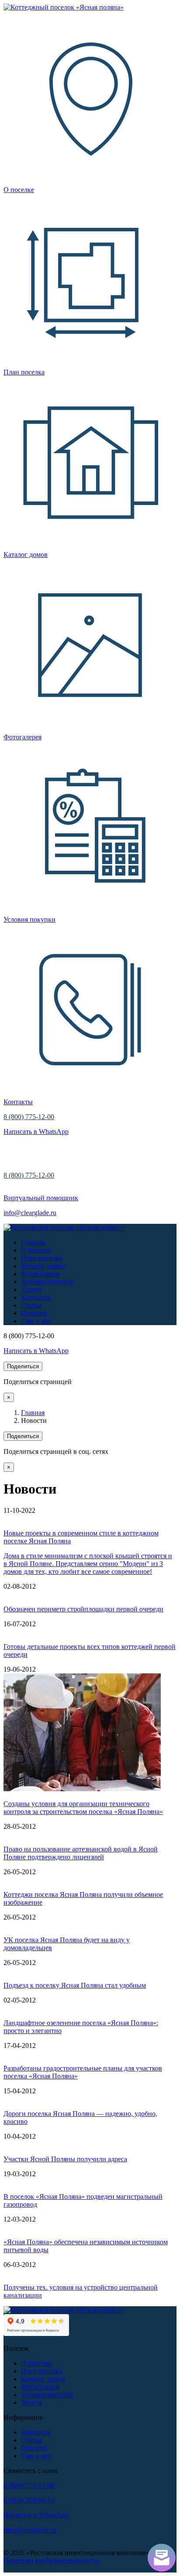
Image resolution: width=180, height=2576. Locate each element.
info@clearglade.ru (30, 1213)
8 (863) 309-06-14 (29, 2500)
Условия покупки (47, 1282)
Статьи (31, 1305)
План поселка (42, 1258)
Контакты (36, 1297)
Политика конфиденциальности (51, 2561)
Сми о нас (36, 1321)
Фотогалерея (40, 1274)
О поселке (36, 1250)
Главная (33, 1242)
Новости (34, 1313)
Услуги (31, 1290)
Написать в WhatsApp (36, 1132)
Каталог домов (43, 1266)
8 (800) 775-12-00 (29, 1117)
